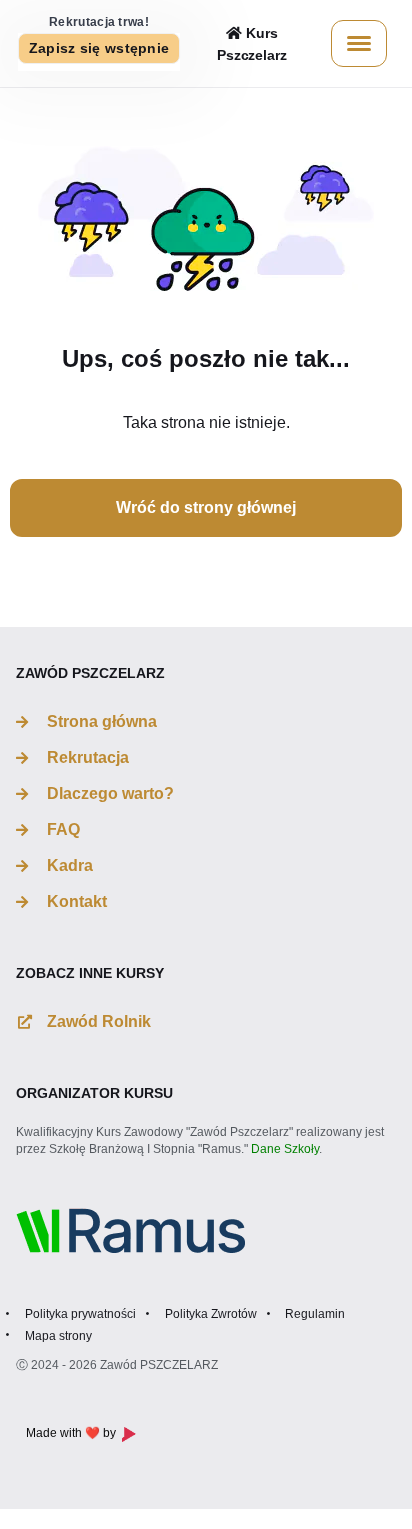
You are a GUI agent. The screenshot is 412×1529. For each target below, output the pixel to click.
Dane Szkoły (285, 1149)
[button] (99, 48)
